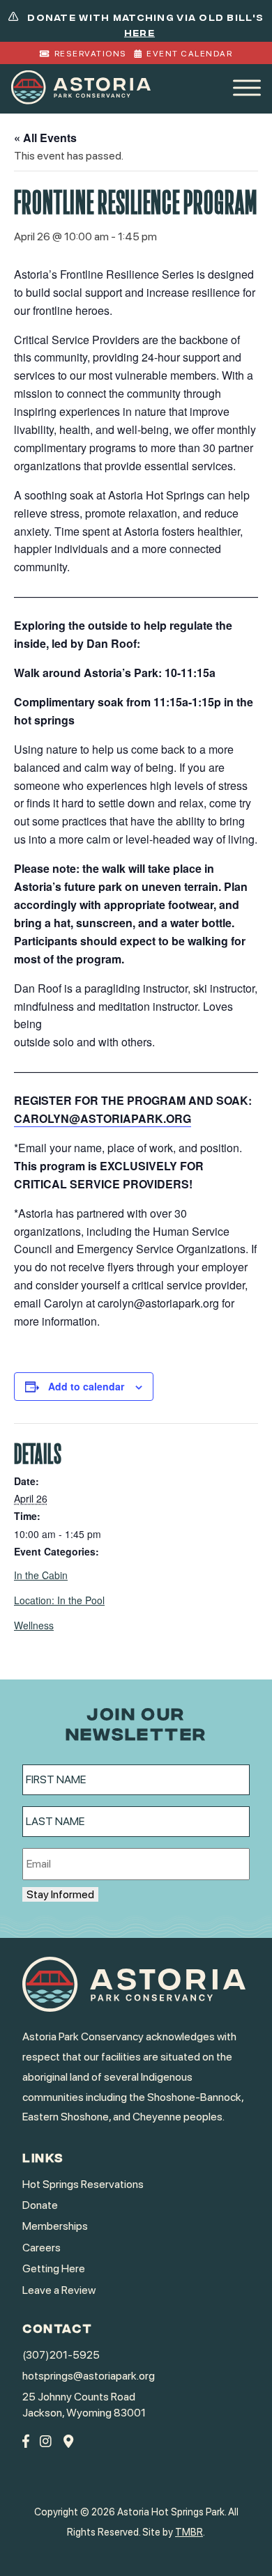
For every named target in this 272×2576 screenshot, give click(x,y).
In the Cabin (41, 1575)
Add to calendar (86, 1386)
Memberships (55, 2226)
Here (139, 32)
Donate (40, 2205)
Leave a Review (59, 2290)
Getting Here (54, 2268)
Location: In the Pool (59, 1600)
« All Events (45, 138)
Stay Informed (60, 1894)
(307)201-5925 (61, 2355)
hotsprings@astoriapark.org (89, 2376)
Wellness (34, 1625)
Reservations (91, 54)
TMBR (189, 2532)
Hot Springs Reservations (83, 2184)
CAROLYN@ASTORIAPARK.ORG (103, 1118)
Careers (41, 2248)
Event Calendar (189, 54)
